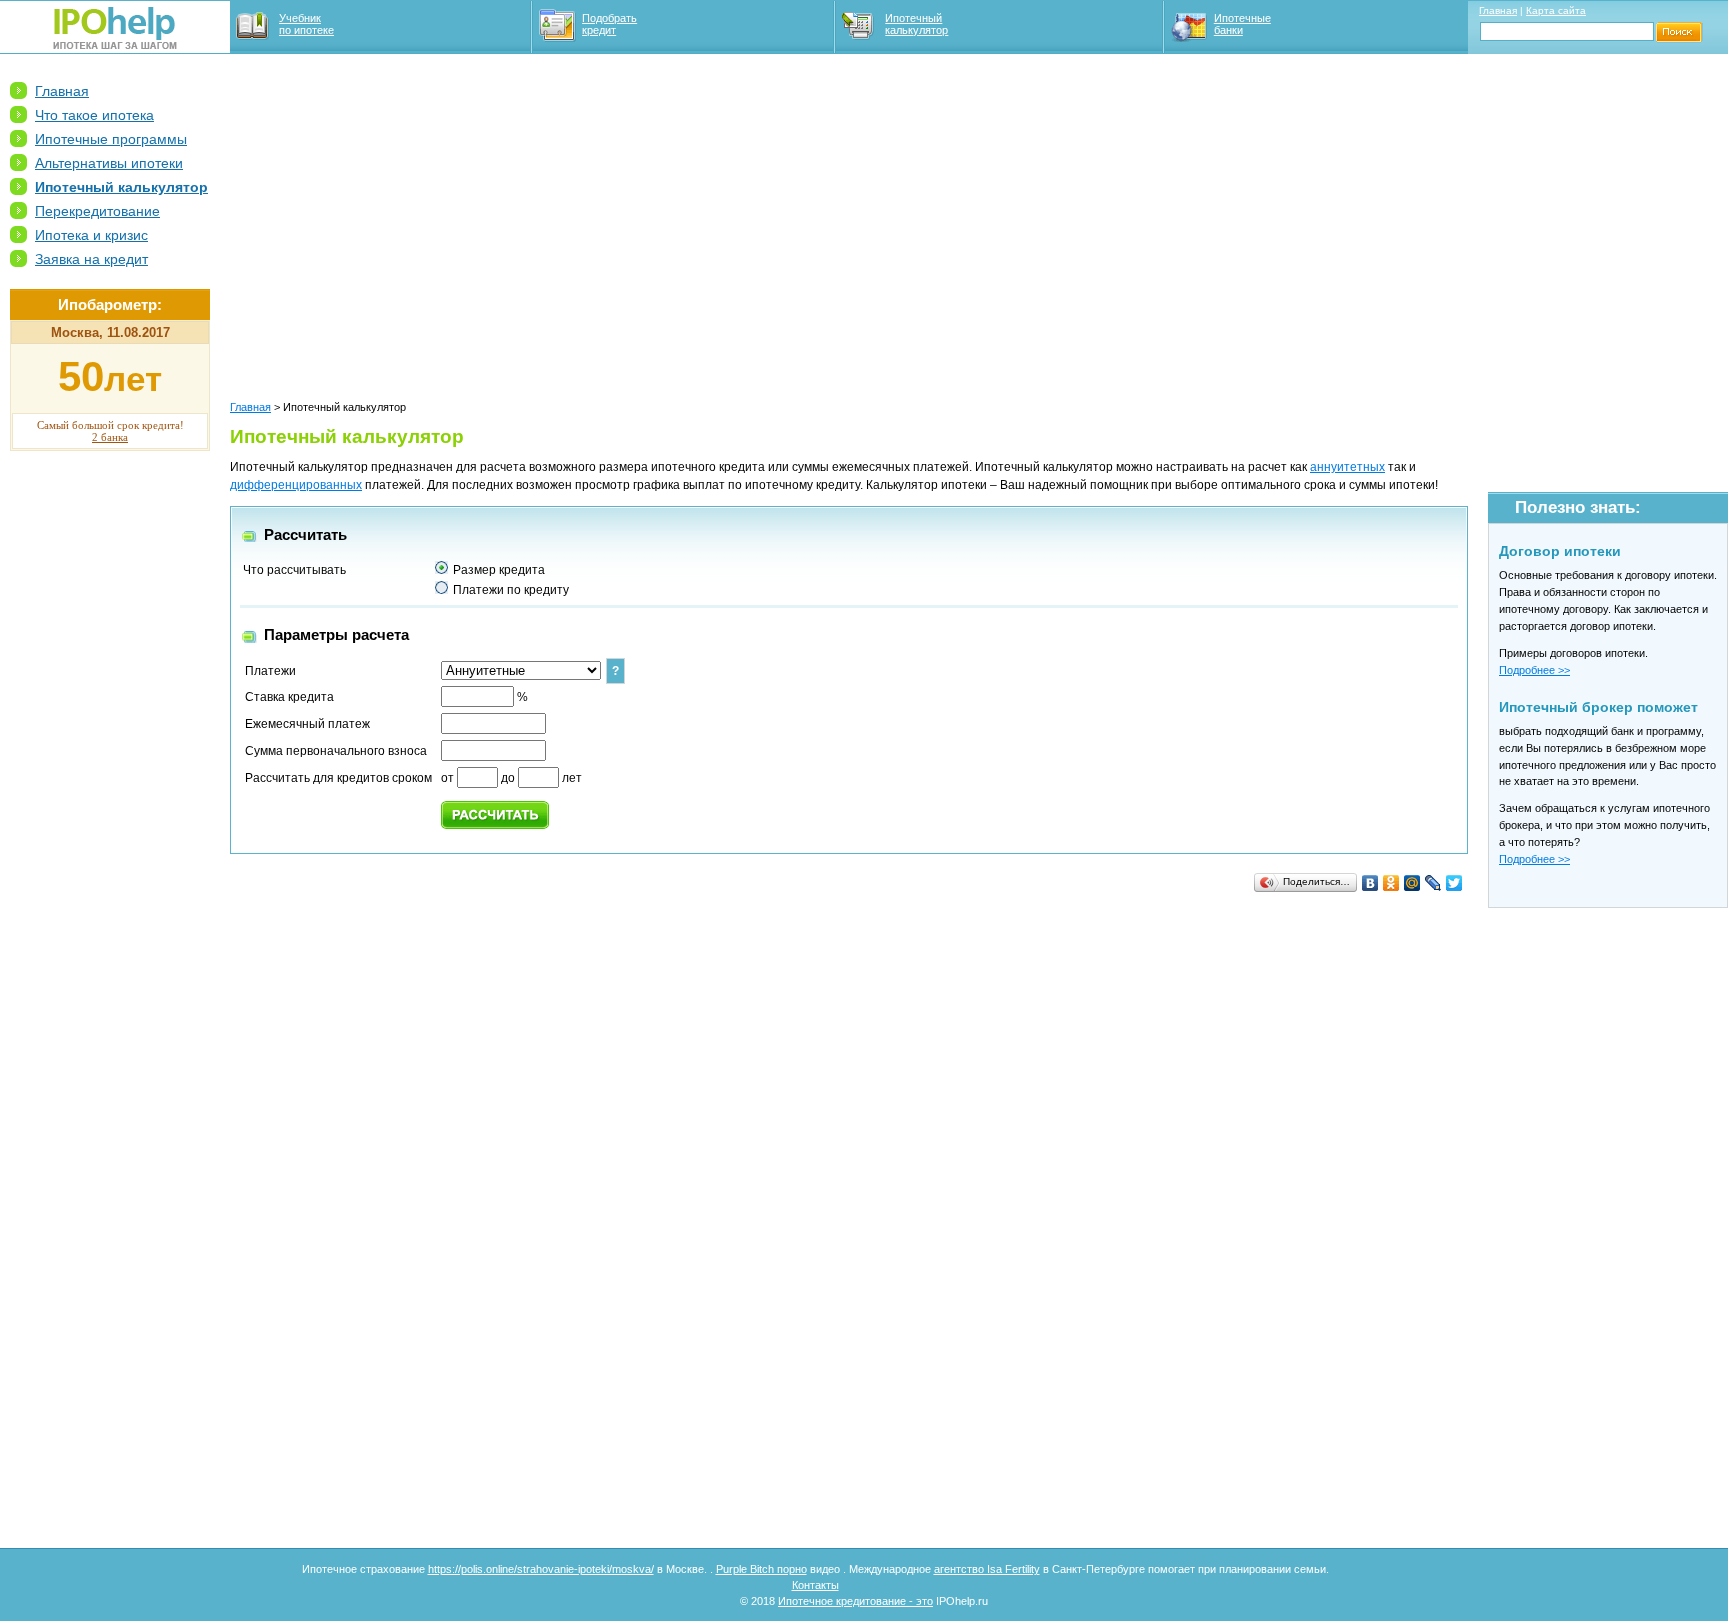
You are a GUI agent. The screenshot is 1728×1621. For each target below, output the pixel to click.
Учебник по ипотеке (306, 24)
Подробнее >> (1534, 670)
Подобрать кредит (609, 24)
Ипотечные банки (1242, 24)
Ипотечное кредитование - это (855, 1601)
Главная (1498, 10)
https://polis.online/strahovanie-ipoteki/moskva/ (541, 1569)
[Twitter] (1454, 883)
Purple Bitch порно (761, 1569)
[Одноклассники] (1391, 883)
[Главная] (115, 45)
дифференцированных (296, 485)
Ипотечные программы (111, 139)
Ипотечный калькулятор (916, 24)
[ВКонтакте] (1370, 883)
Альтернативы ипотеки (109, 163)
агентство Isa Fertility (987, 1569)
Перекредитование (97, 211)
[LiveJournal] (1433, 883)
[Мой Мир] (1412, 883)
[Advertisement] (110, 771)
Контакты (815, 1585)
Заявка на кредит (91, 259)
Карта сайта (1556, 10)
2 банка (110, 437)
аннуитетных (1347, 467)
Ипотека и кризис (91, 235)
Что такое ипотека (94, 115)
